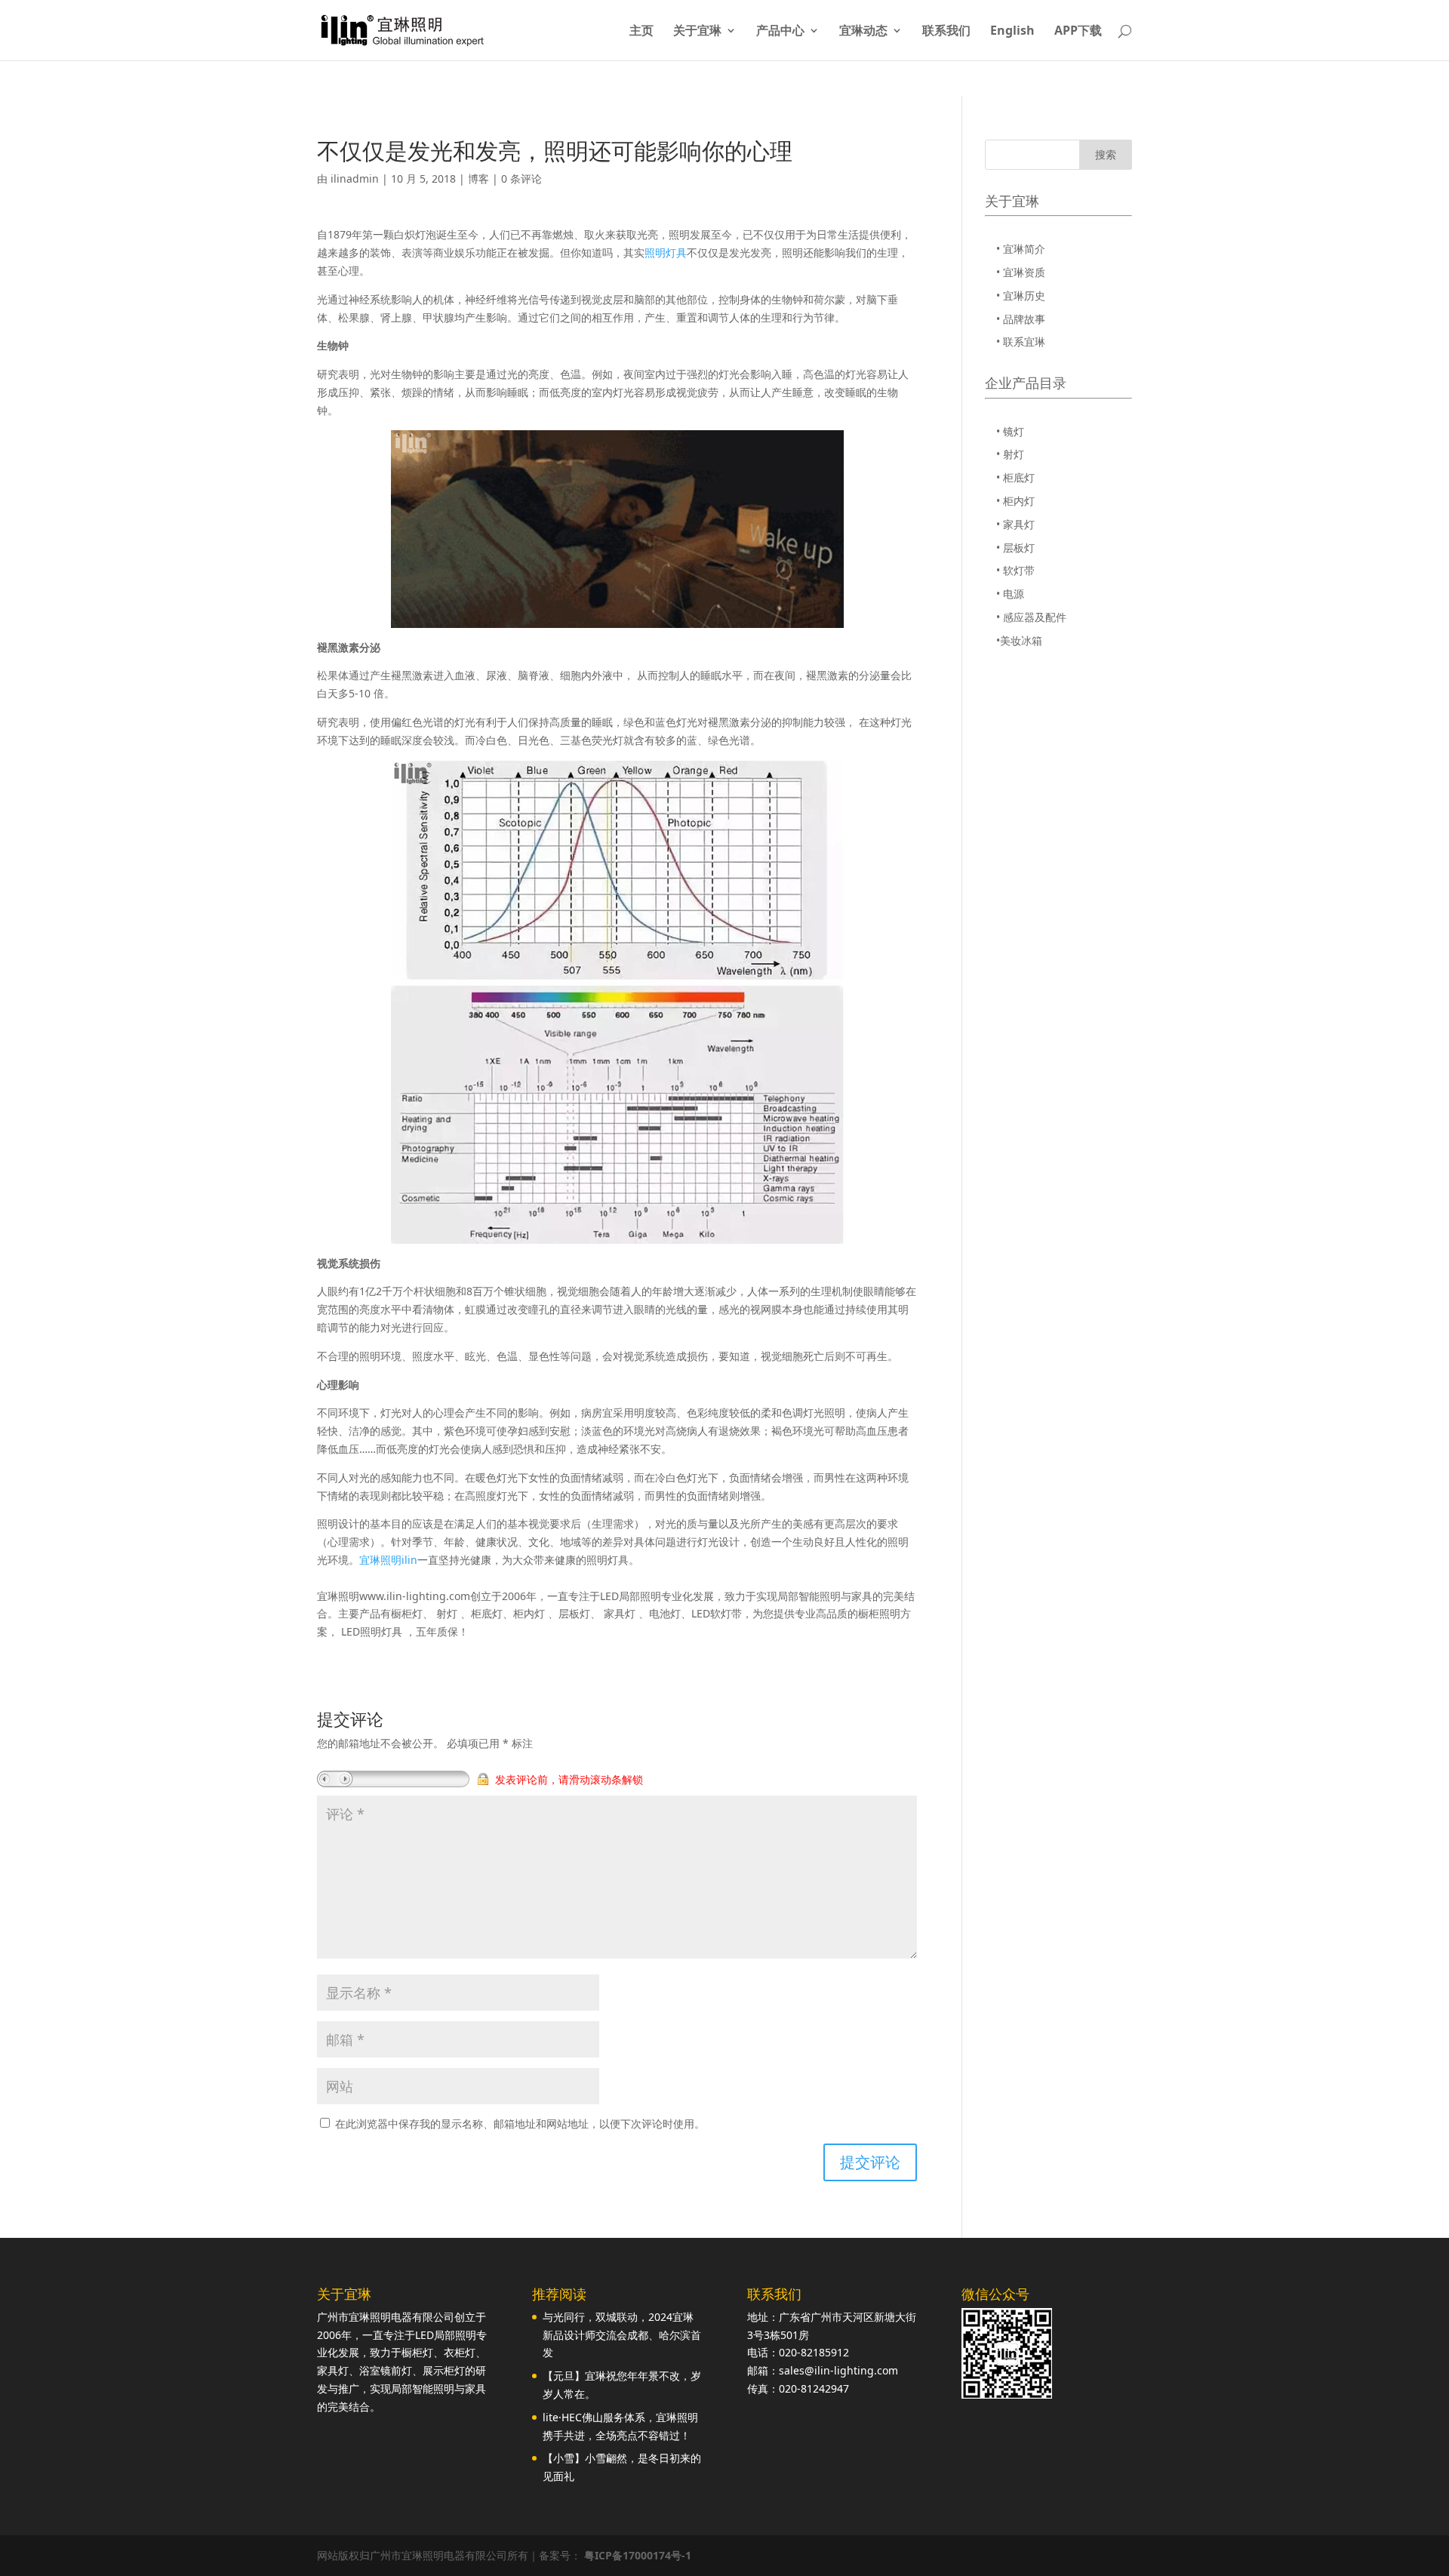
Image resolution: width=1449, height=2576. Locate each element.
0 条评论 (521, 179)
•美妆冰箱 (1019, 640)
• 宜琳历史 (1021, 295)
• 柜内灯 (1015, 501)
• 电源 (1010, 594)
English (1012, 32)
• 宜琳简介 (1021, 249)
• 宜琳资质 (1021, 272)
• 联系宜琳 (1021, 342)
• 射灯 (1010, 454)
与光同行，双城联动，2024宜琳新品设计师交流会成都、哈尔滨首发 (622, 2335)
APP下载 (1078, 32)
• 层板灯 (1015, 548)
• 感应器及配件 (1031, 617)
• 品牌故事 (1021, 319)
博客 (478, 179)
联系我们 (946, 32)
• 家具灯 (1015, 524)
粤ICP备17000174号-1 (638, 2555)
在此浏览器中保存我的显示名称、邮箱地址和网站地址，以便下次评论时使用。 (520, 2124)
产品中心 (780, 32)
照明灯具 (666, 252)
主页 (641, 32)
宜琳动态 (863, 32)
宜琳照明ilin (388, 1560)
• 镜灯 (1010, 431)
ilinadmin (355, 179)
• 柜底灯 (1015, 477)
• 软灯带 (1015, 570)
